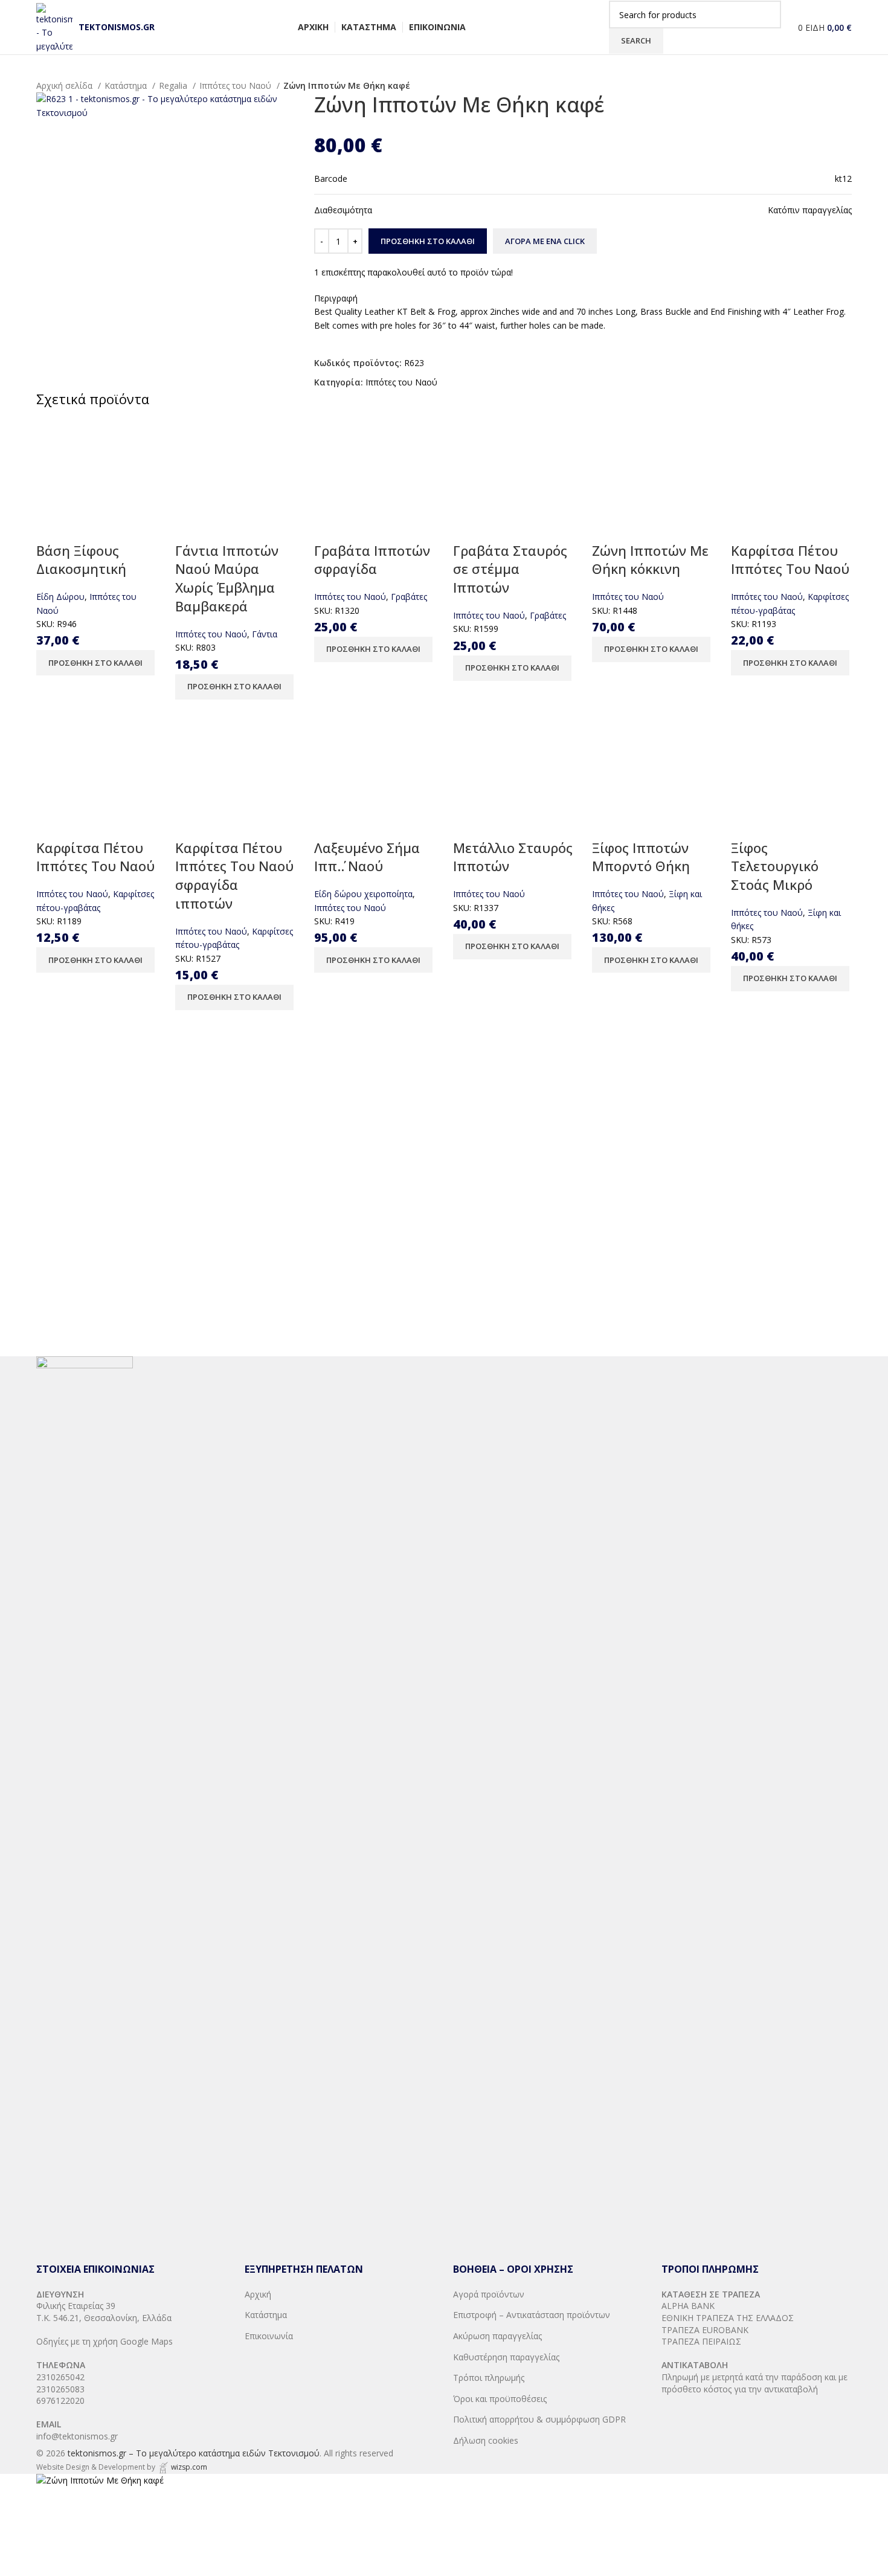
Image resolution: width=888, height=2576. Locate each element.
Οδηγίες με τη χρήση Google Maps (105, 2341)
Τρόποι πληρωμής (489, 2378)
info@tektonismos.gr (77, 2436)
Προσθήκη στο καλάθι (428, 241)
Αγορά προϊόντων (489, 2294)
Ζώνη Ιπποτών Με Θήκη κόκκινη (650, 560)
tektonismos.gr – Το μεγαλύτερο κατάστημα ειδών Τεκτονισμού (194, 2453)
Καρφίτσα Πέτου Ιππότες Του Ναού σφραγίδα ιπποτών (234, 875)
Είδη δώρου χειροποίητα (363, 894)
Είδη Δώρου (60, 597)
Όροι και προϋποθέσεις (500, 2399)
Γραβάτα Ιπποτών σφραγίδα (372, 560)
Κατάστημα (127, 85)
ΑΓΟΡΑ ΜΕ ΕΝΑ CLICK (545, 241)
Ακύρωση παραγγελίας (497, 2336)
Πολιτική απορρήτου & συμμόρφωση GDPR (539, 2419)
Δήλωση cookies (486, 2440)
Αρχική (258, 2294)
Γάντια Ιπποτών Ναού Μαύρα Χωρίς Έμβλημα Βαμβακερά (227, 578)
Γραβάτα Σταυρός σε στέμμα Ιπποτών (510, 569)
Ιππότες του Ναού (236, 85)
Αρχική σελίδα (66, 85)
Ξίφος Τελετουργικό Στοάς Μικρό (775, 866)
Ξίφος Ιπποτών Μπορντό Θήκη (641, 857)
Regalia (174, 85)
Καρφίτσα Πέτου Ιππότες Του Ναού (790, 560)
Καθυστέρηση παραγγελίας (506, 2357)
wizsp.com (189, 2467)
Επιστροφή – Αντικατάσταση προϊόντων (532, 2315)
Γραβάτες (409, 597)
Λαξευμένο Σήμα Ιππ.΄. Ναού (367, 857)
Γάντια (265, 634)
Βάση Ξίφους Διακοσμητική (81, 560)
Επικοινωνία (269, 2336)
